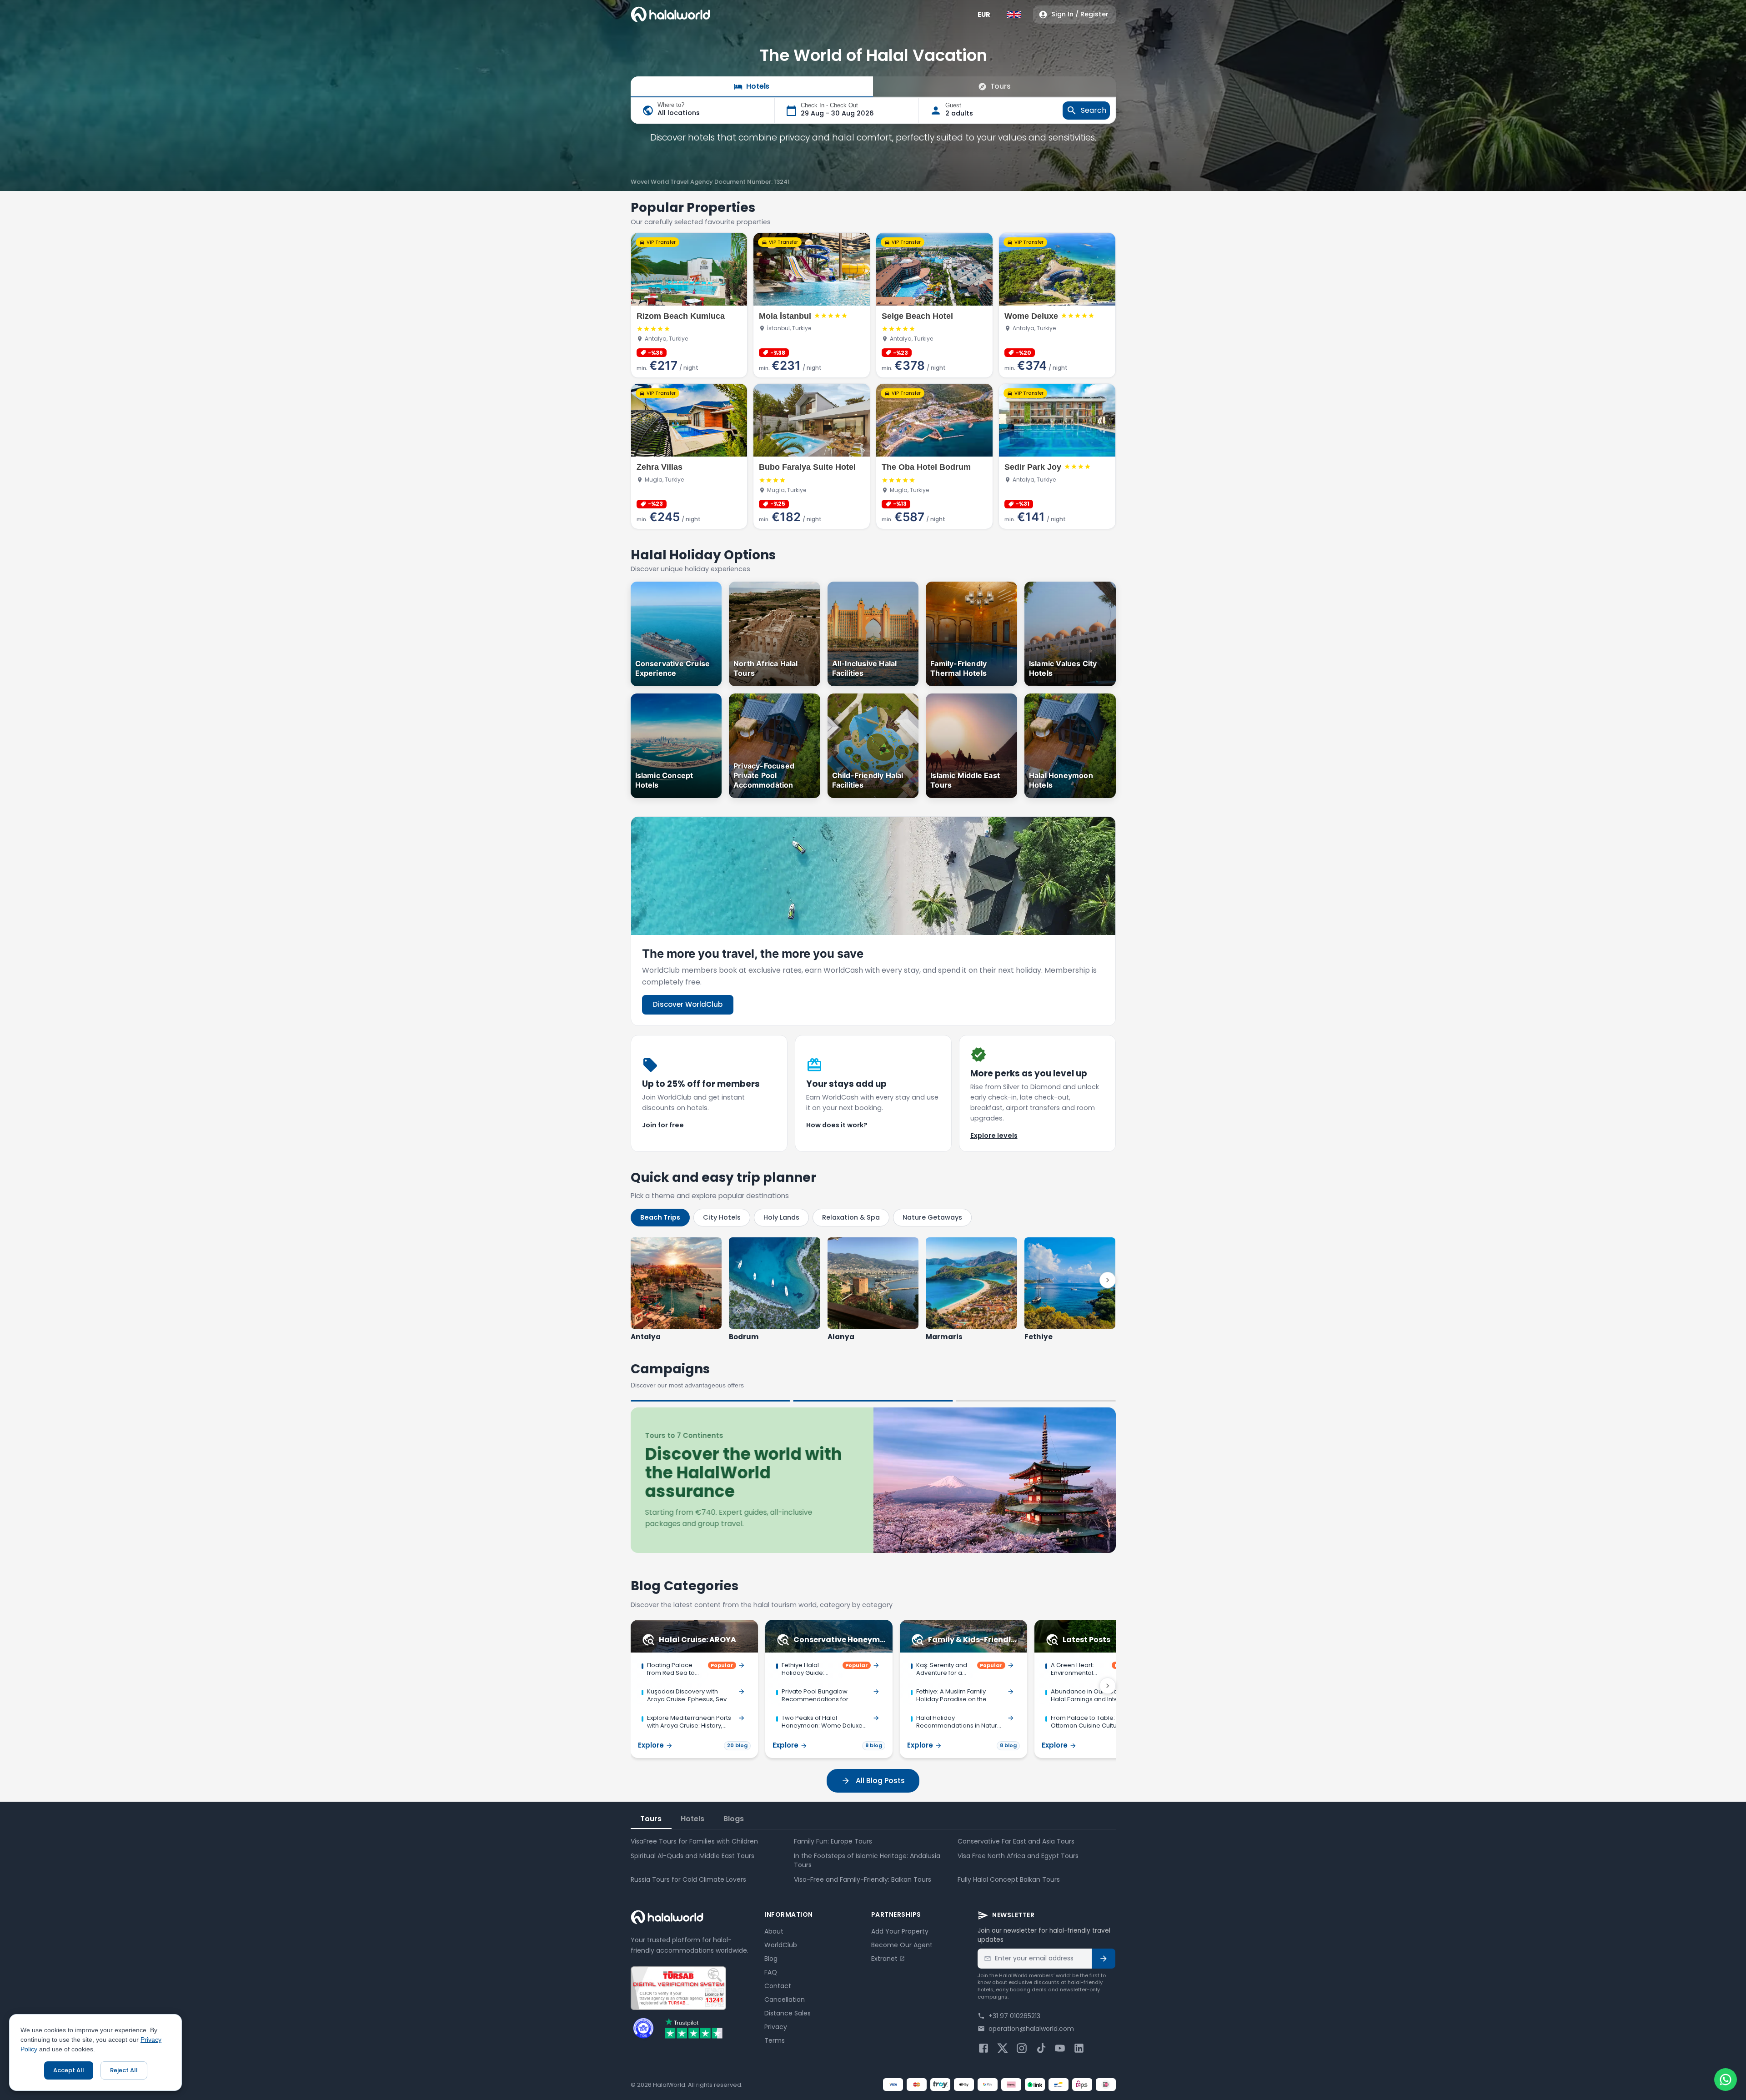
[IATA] (643, 2028)
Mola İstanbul (785, 316)
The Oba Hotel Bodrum (926, 467)
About (774, 1931)
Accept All (69, 2070)
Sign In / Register (1080, 14)
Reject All (124, 2070)
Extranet (884, 1959)
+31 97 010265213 (1014, 2016)
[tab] (711, 1401)
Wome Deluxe (1031, 316)
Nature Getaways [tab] (932, 1217)
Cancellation (785, 2000)
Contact (778, 1986)
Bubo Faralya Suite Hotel (807, 467)
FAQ (771, 1972)
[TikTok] (1041, 2048)
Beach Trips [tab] (660, 1217)
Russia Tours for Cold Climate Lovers (688, 1879)
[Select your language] (1014, 15)
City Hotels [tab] (722, 1217)
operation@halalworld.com (1031, 2029)
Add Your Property (900, 1931)
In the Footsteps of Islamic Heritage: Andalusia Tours (867, 1860)
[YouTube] (1060, 2048)
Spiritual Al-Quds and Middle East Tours (692, 1856)
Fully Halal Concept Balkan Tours (1009, 1879)
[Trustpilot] (694, 2028)
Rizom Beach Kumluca (681, 316)
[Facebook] (983, 2048)
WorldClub (781, 1945)
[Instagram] (1022, 2048)
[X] (1003, 2048)
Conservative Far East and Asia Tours (1016, 1841)
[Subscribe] (1104, 1959)
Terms (775, 2040)
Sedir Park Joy (1033, 467)
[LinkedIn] (1079, 2048)
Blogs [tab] (734, 1819)
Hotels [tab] (692, 1819)
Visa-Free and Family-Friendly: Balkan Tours (863, 1879)
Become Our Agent (902, 1945)
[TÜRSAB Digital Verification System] (678, 1988)
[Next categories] (1108, 1686)
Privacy (776, 2027)
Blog (771, 1959)
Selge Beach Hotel (917, 316)
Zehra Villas (660, 467)
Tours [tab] (651, 1819)
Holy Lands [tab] (781, 1217)
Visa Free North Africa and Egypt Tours (1018, 1856)
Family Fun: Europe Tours (833, 1841)
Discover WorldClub (688, 1004)
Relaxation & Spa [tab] (851, 1217)
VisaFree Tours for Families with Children (694, 1841)
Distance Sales (788, 2013)
